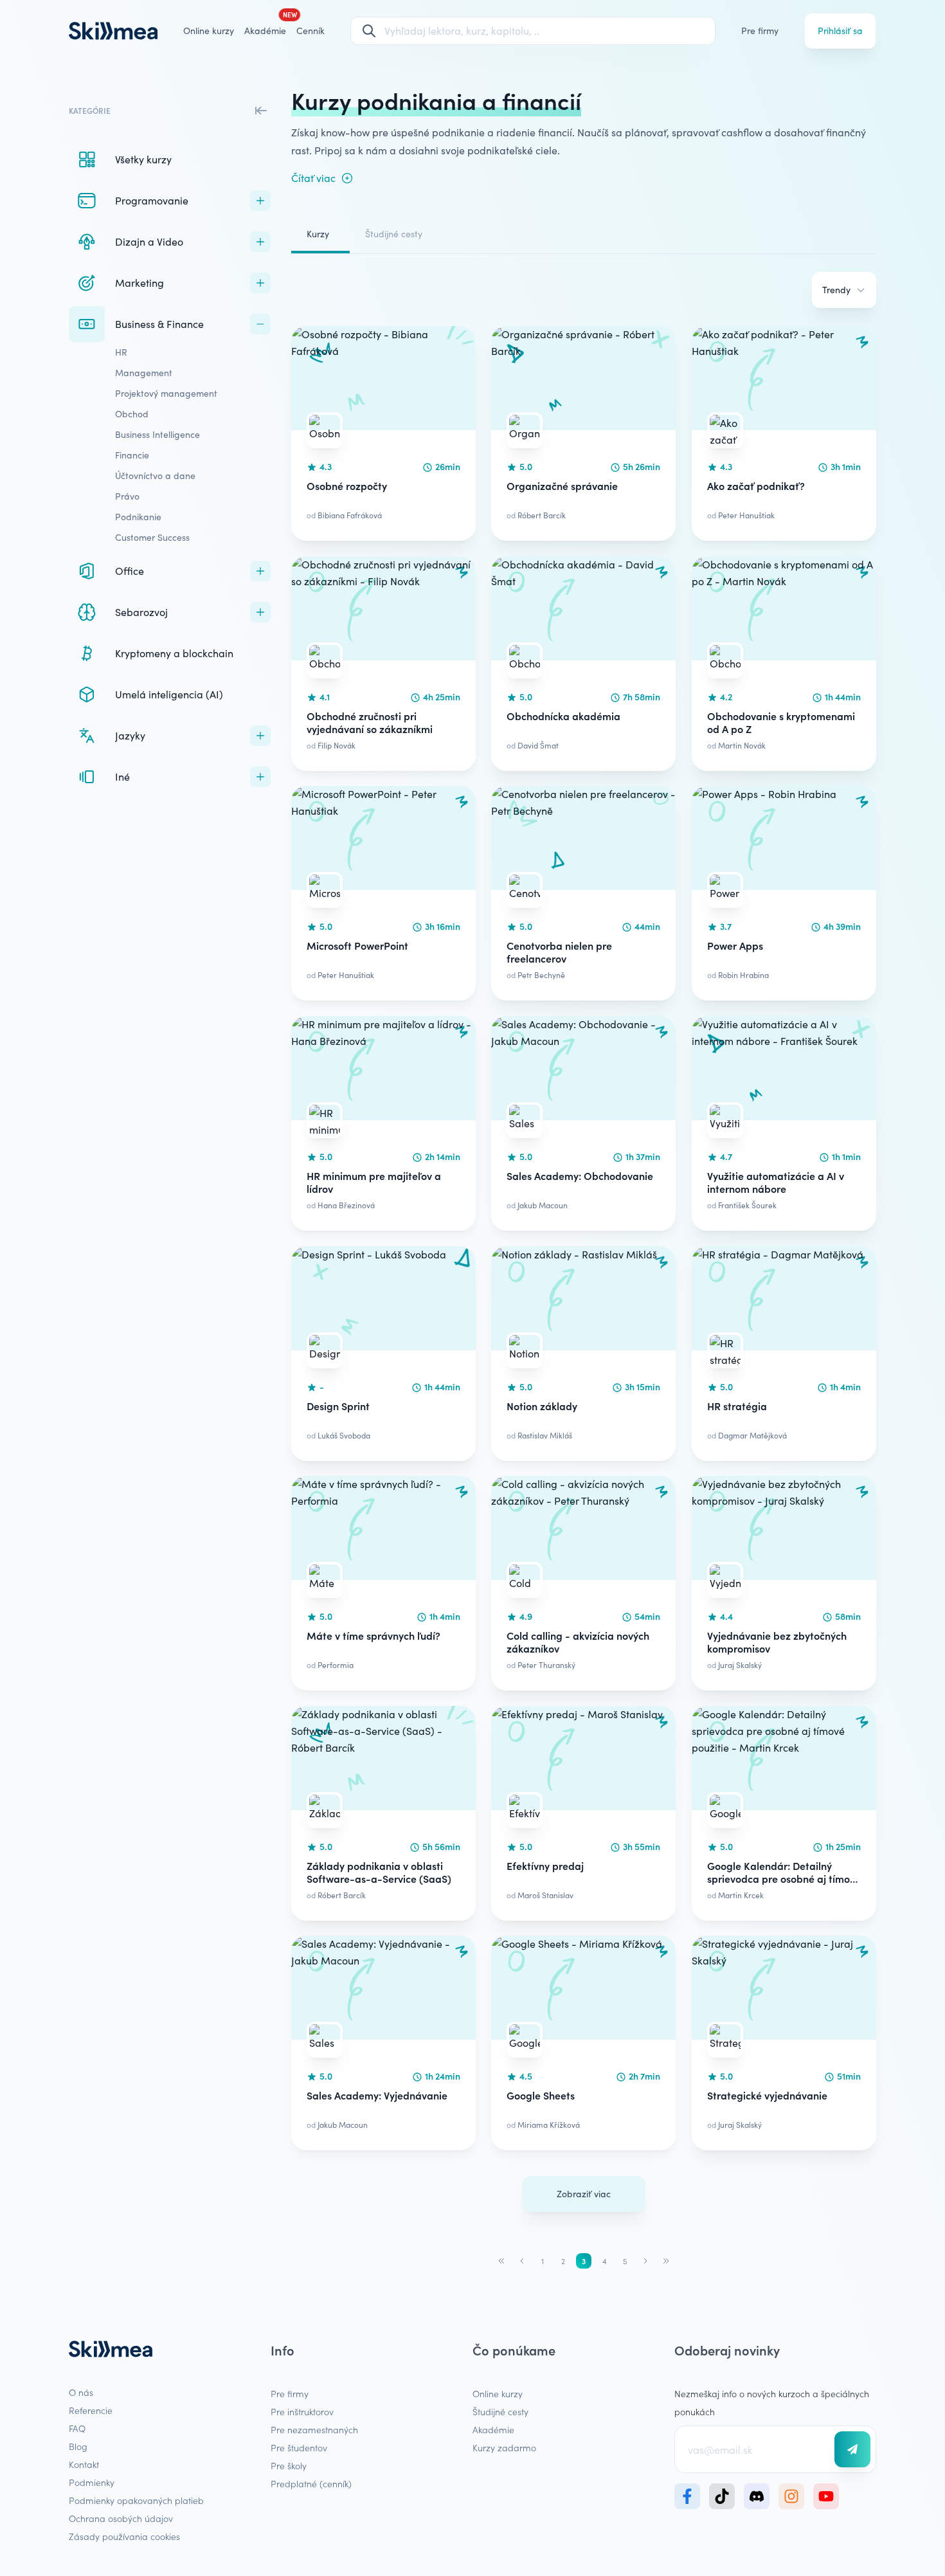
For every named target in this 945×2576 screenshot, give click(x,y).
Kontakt (84, 2464)
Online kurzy (209, 31)
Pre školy (289, 2465)
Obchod (132, 414)
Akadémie (493, 2429)
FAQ (77, 2428)
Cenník (310, 31)
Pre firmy (760, 31)
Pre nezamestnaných (314, 2429)
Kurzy (318, 234)
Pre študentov (299, 2447)
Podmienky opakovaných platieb (136, 2500)
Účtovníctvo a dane (155, 476)
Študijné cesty (394, 234)
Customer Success (152, 537)
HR (121, 352)
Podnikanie (138, 517)
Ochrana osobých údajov (121, 2518)
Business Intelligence (157, 434)
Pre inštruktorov (302, 2411)
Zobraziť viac (584, 2194)
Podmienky (92, 2482)
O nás (81, 2392)
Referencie (91, 2410)
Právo (127, 496)
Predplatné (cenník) (311, 2483)
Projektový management (166, 393)
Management (144, 373)
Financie (132, 455)
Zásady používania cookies (124, 2536)
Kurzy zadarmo (504, 2447)
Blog (78, 2446)
